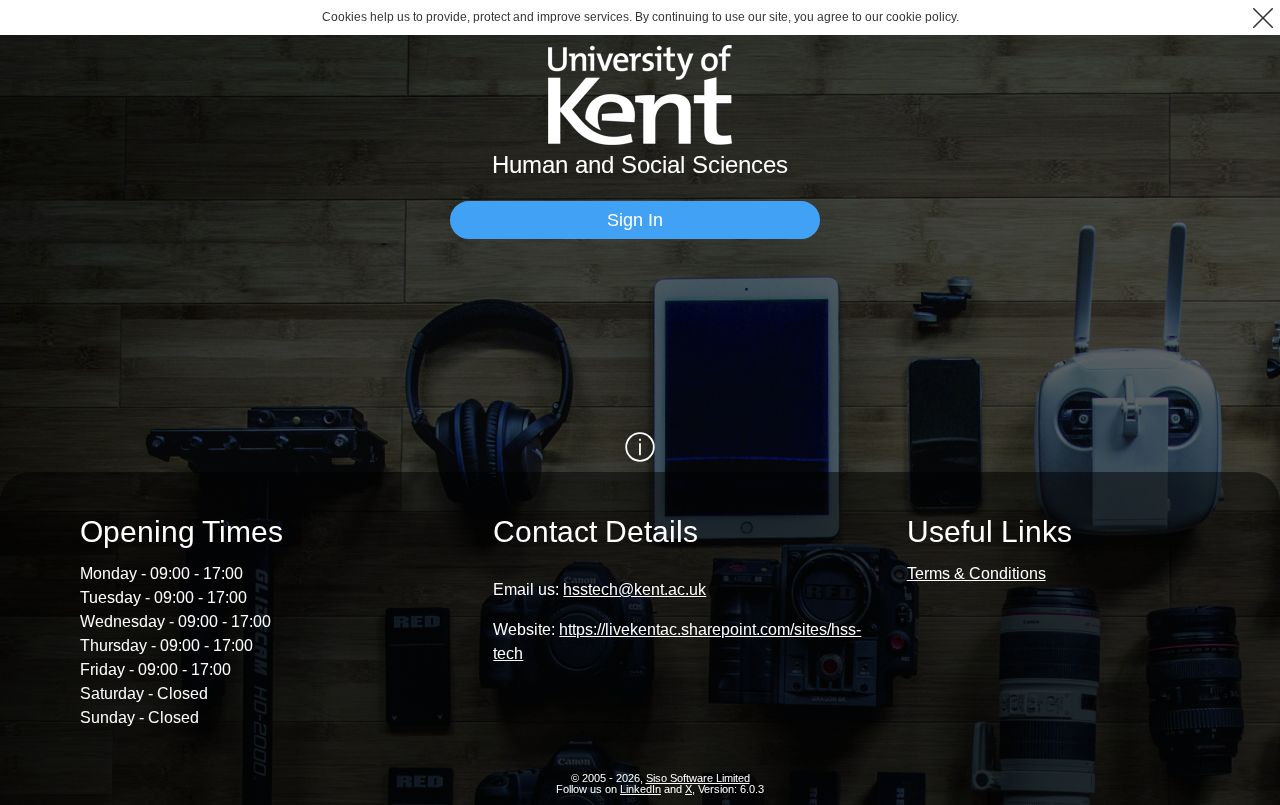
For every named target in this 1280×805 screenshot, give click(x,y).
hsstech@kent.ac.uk (634, 589)
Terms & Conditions (976, 573)
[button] (1262, 17)
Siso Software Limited (698, 778)
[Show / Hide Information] (640, 447)
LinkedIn (640, 789)
